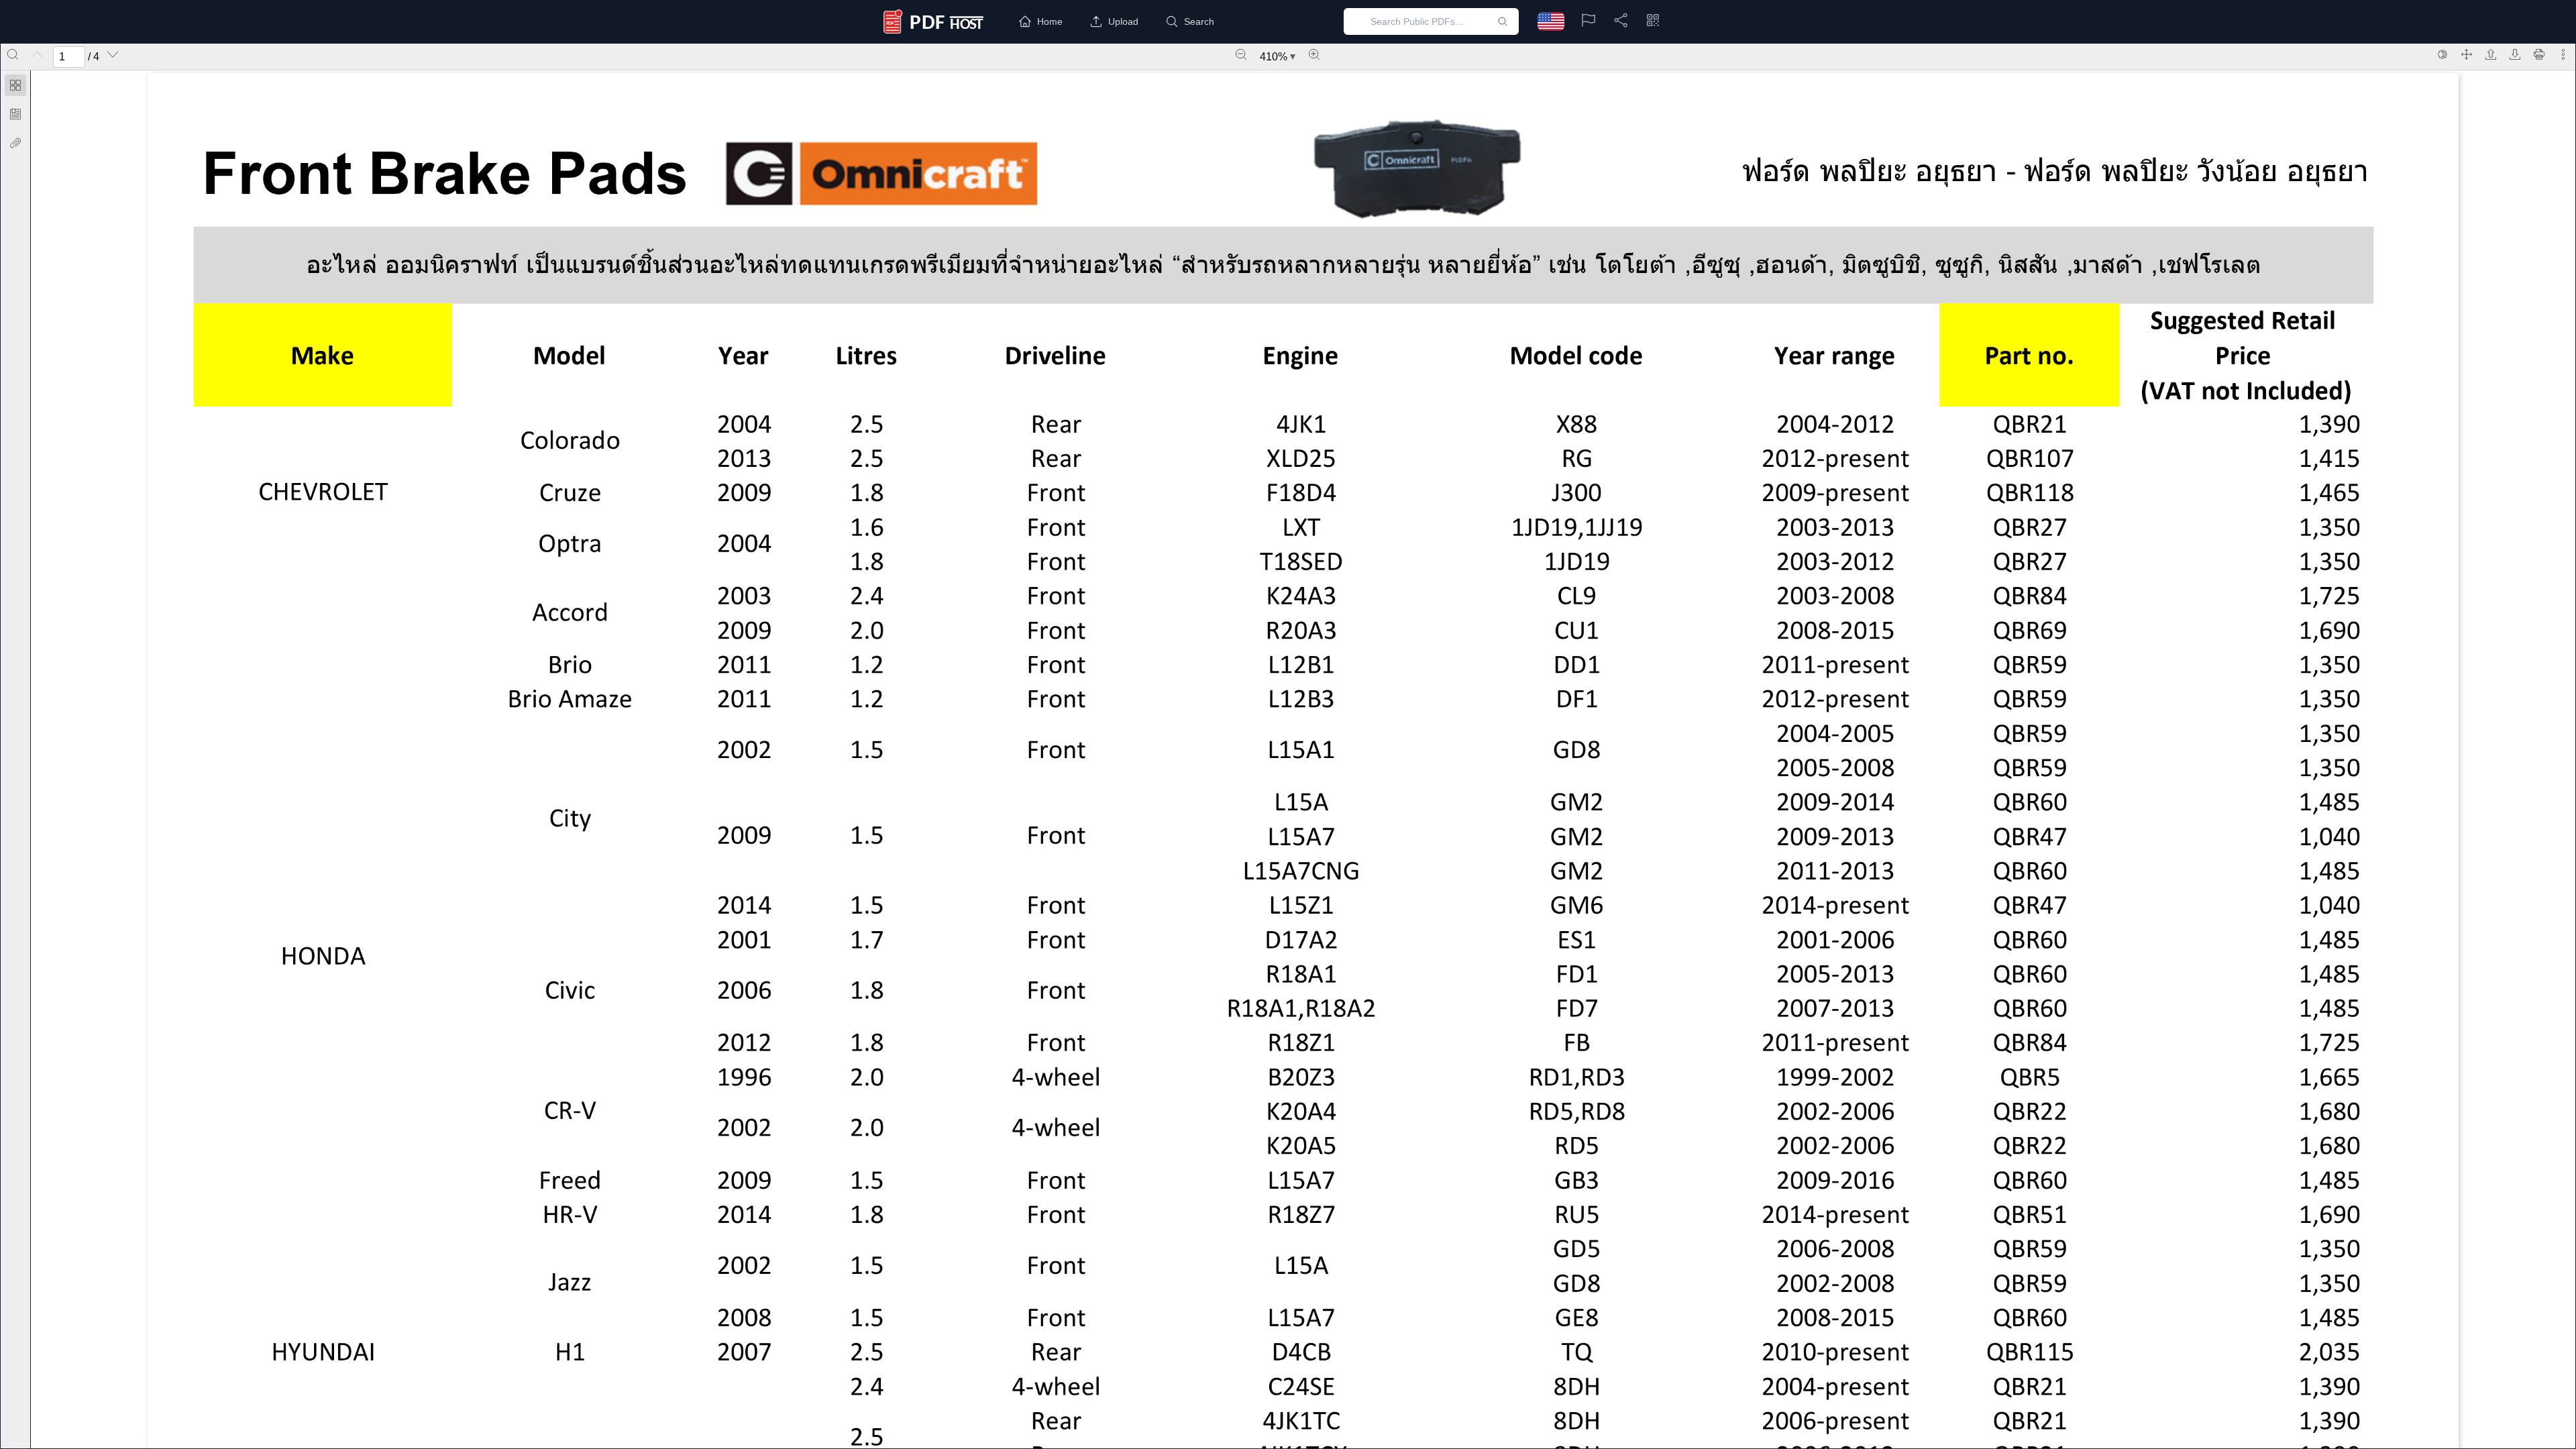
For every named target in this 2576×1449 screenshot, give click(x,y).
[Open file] (2491, 54)
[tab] (15, 88)
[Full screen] (2467, 54)
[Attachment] (15, 143)
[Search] (13, 54)
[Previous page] (37, 54)
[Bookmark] (15, 114)
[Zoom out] (1241, 54)
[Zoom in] (1314, 54)
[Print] (2539, 54)
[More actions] (2563, 54)
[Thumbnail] (15, 85)
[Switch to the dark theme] (2443, 54)
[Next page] (113, 54)
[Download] (2515, 54)
